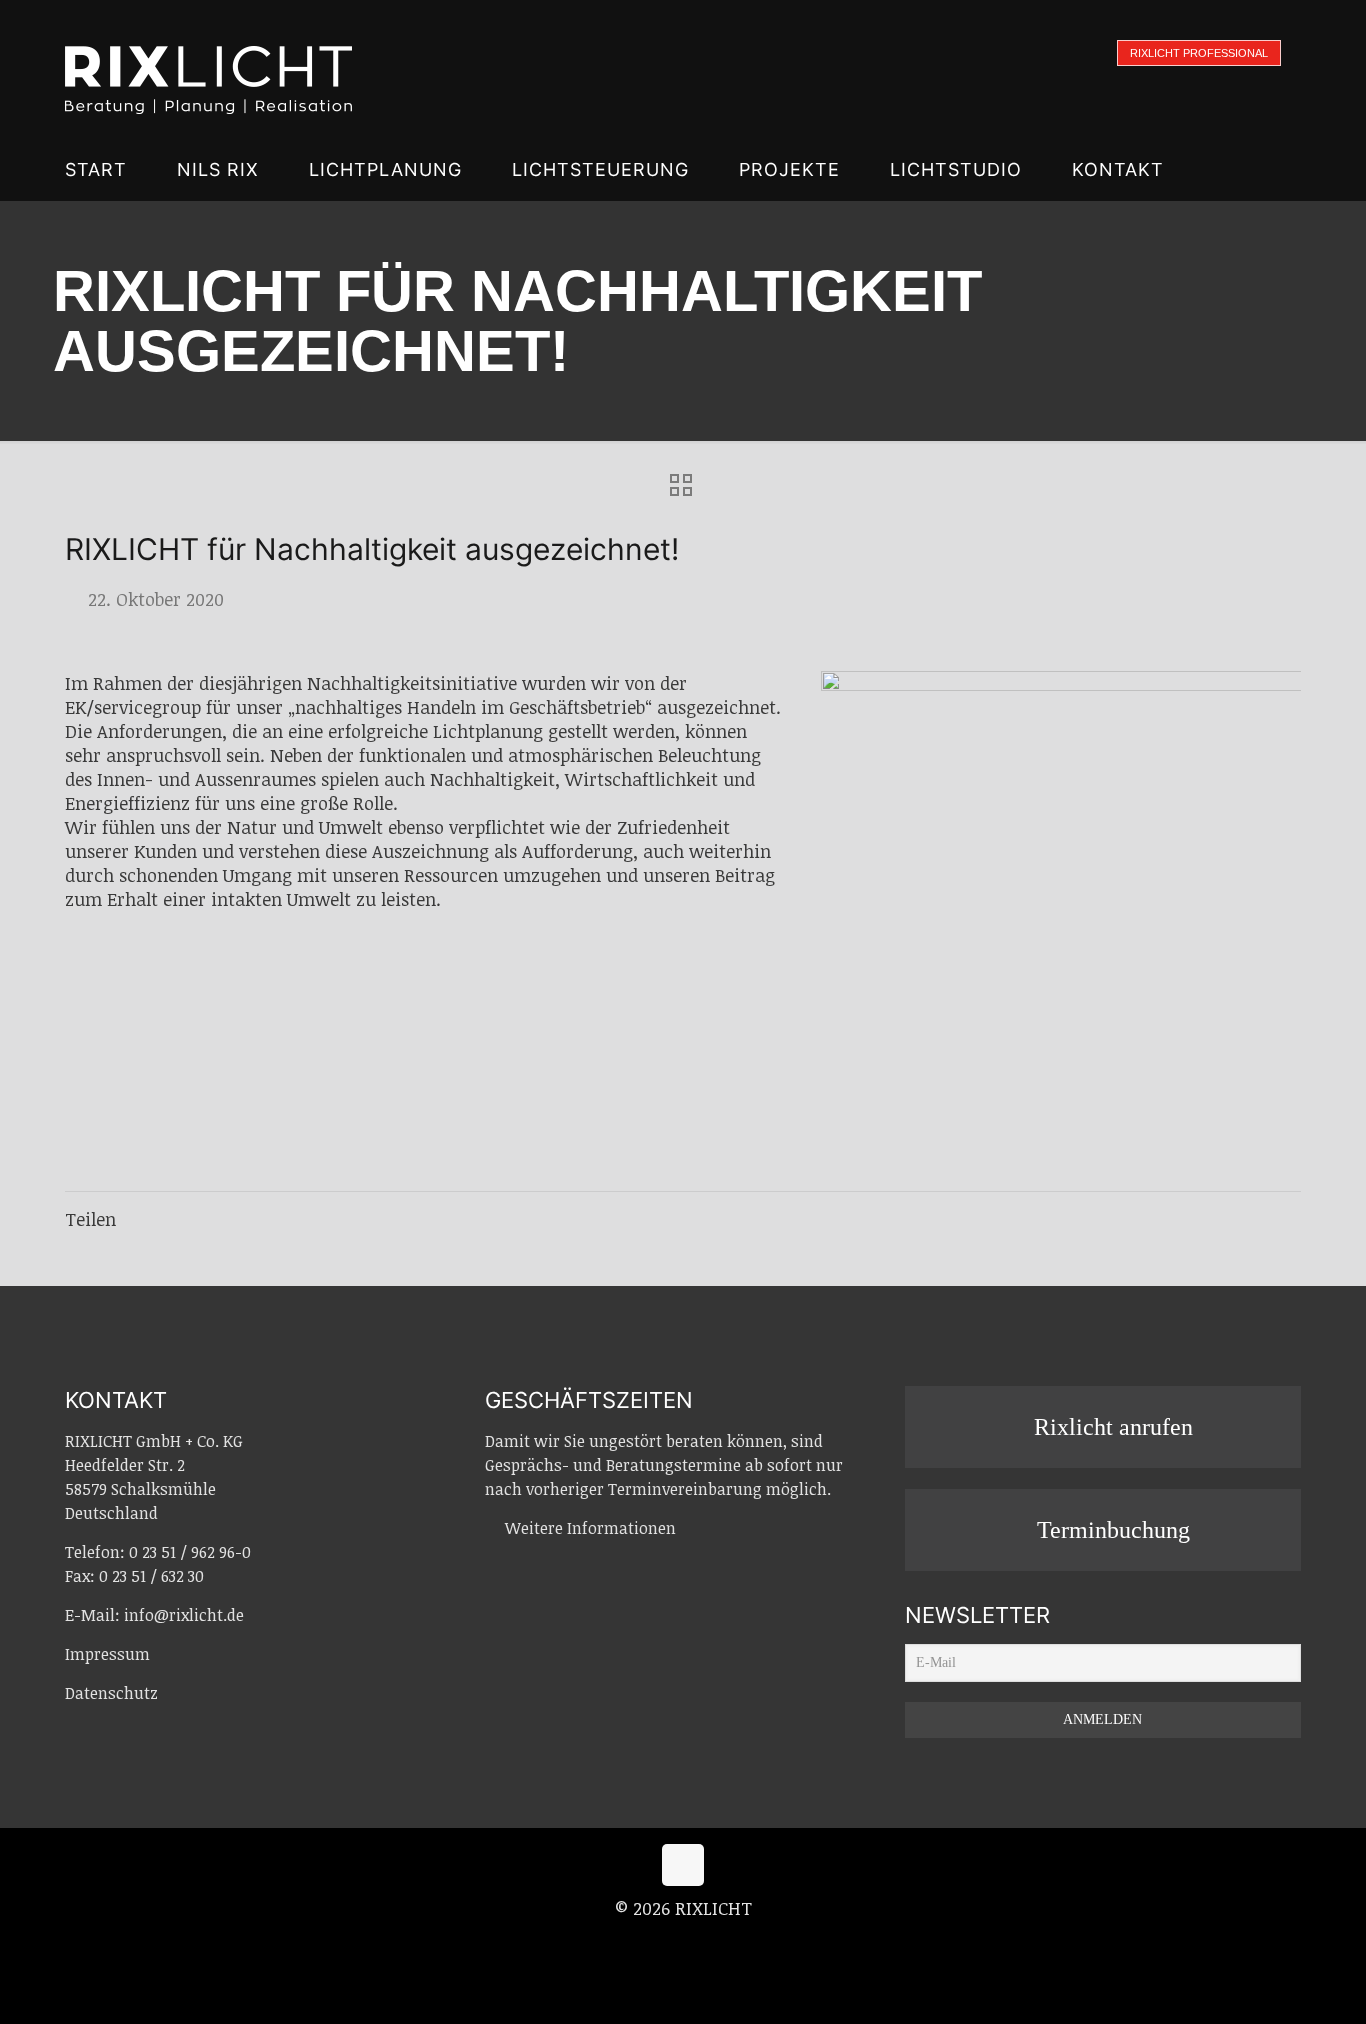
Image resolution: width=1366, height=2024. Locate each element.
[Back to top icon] (683, 1865)
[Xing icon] (705, 1943)
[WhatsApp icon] (642, 1943)
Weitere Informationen (590, 1528)
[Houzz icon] (725, 1943)
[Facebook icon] (663, 1943)
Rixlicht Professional (1199, 53)
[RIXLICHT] (208, 70)
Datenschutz (111, 1693)
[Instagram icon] (684, 1943)
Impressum (107, 1654)
